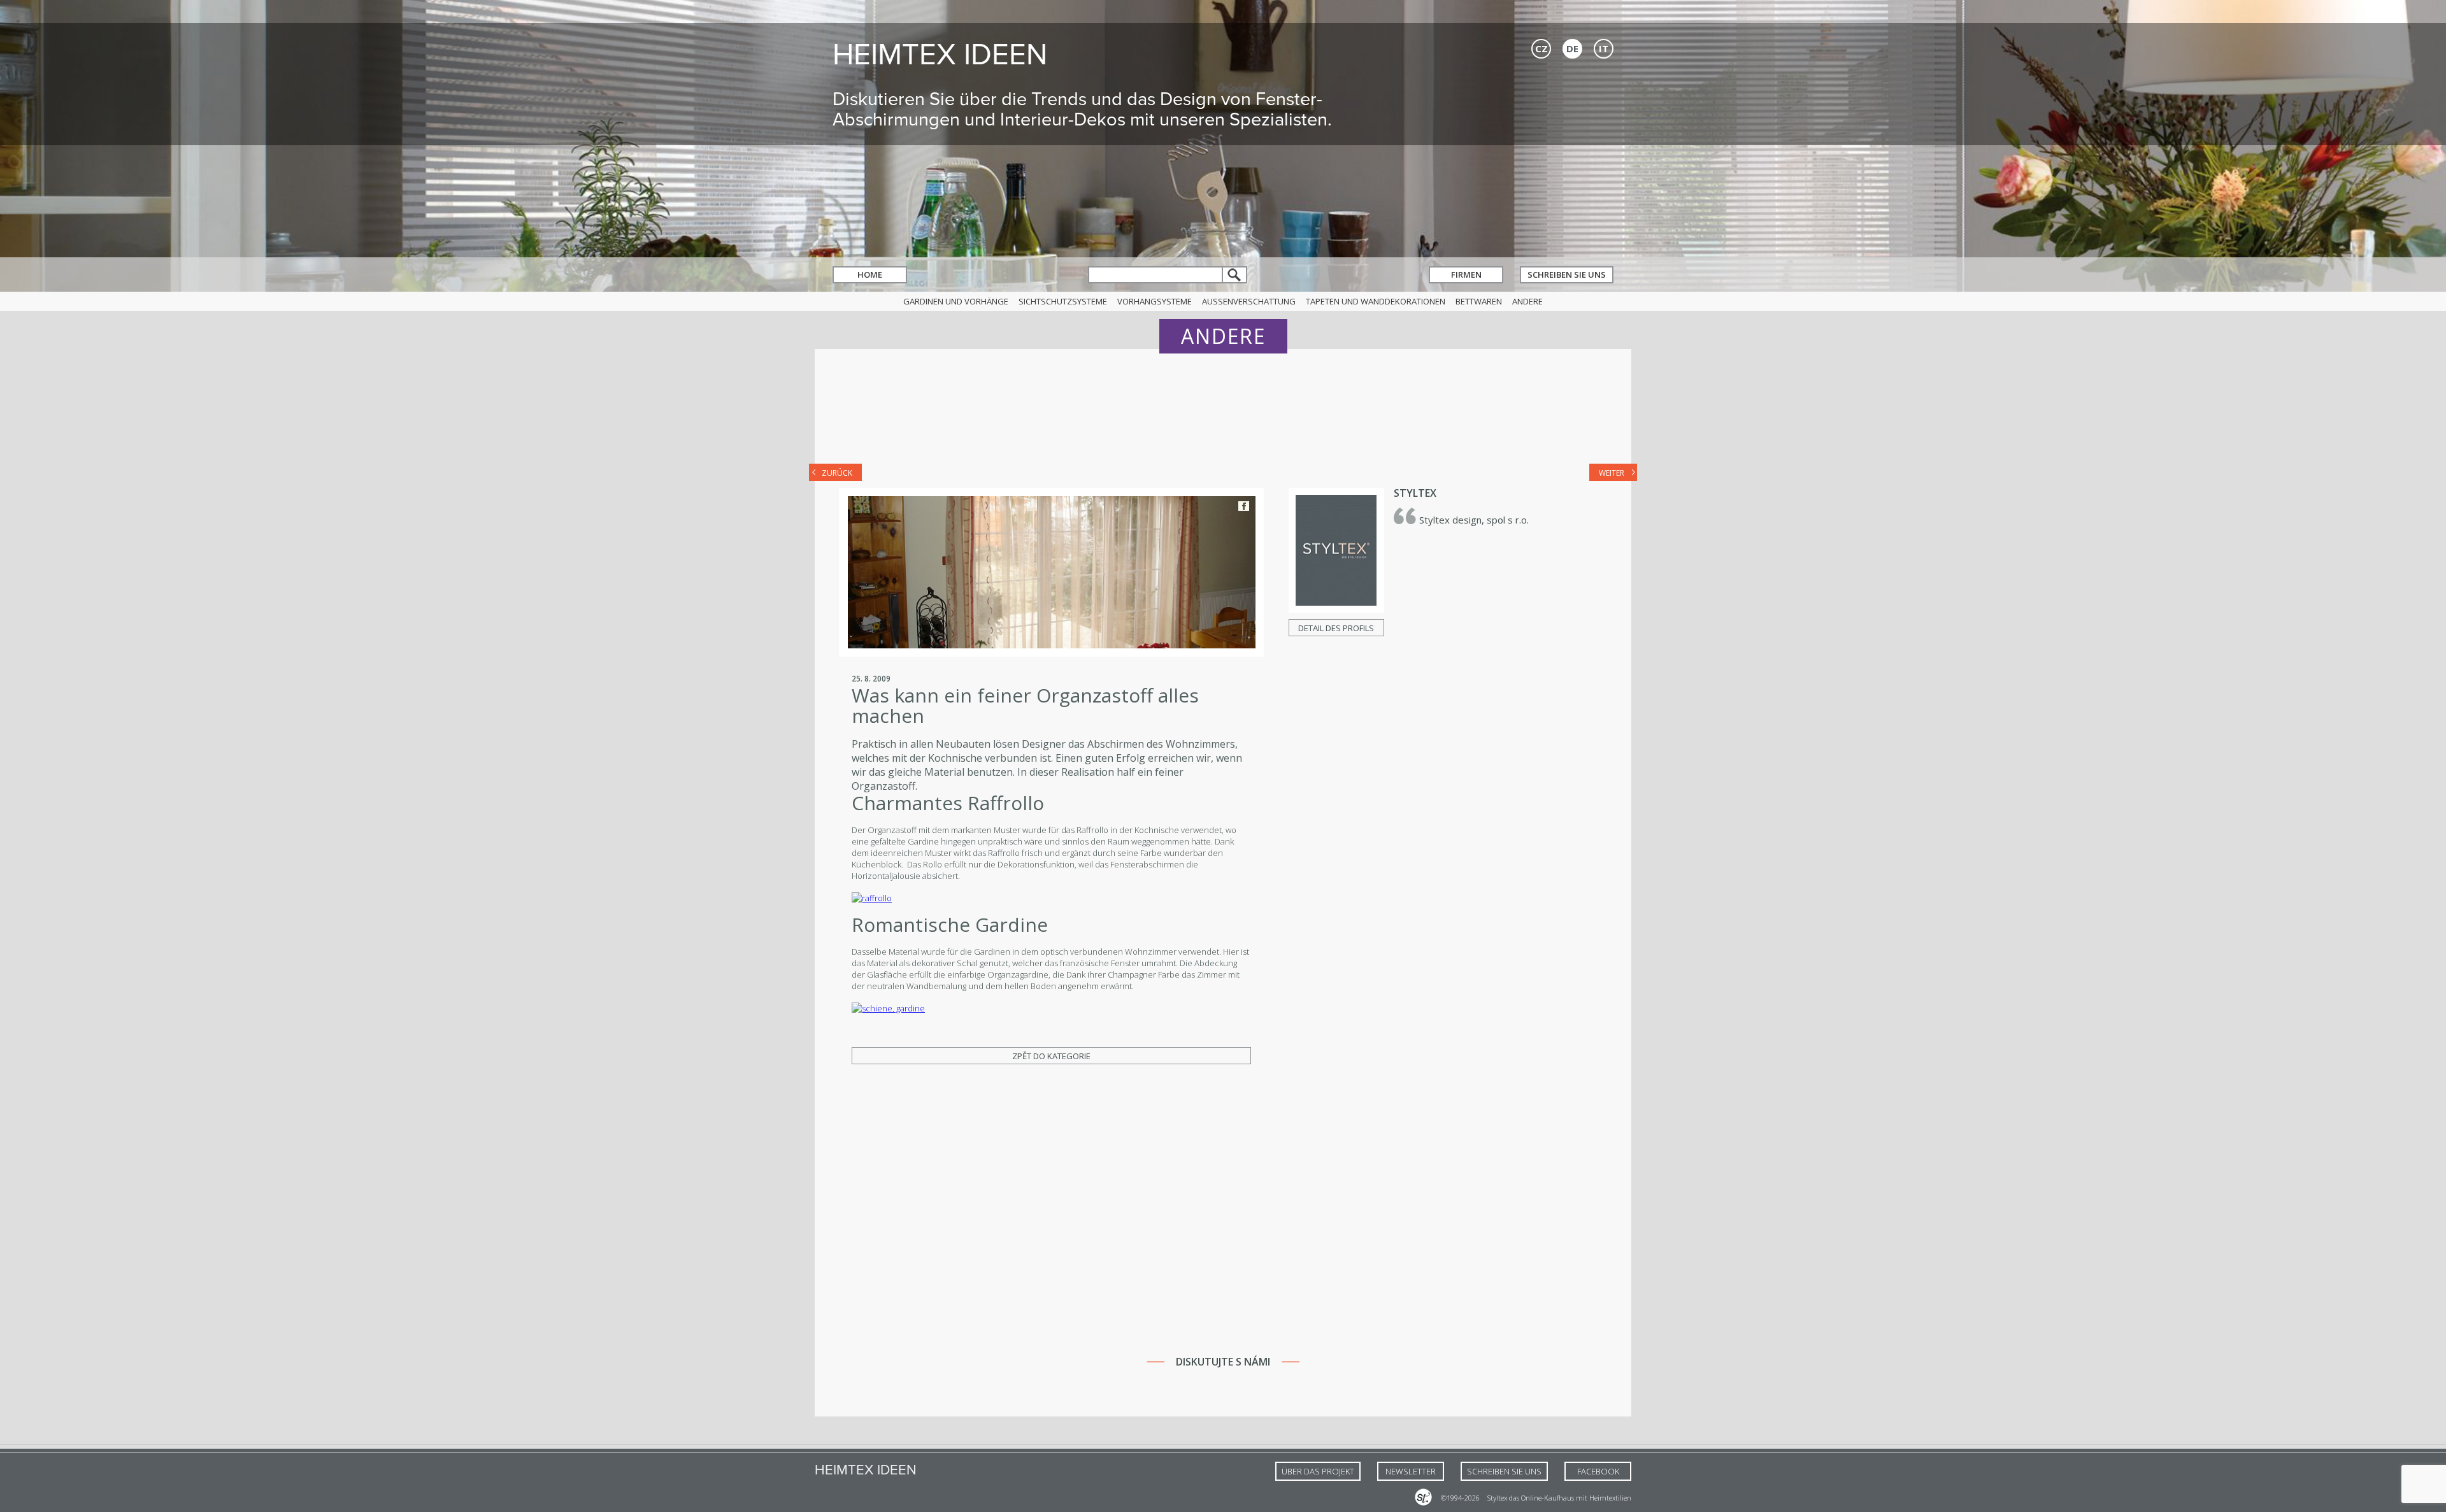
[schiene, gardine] (888, 1008)
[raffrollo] (872, 898)
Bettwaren (1479, 301)
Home (870, 275)
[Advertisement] (1223, 415)
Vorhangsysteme (1155, 301)
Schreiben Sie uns (1567, 275)
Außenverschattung (1249, 301)
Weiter (1612, 473)
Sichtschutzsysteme (1063, 301)
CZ (1541, 48)
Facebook (1244, 506)
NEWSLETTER (1411, 1471)
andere (1527, 301)
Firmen (1466, 275)
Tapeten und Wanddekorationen (1376, 301)
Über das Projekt (1318, 1471)
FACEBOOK (1598, 1471)
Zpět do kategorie (1051, 1056)
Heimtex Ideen (940, 54)
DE (1572, 48)
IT (1604, 48)
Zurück (837, 473)
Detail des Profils (1336, 628)
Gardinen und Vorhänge (956, 301)
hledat (1235, 275)
